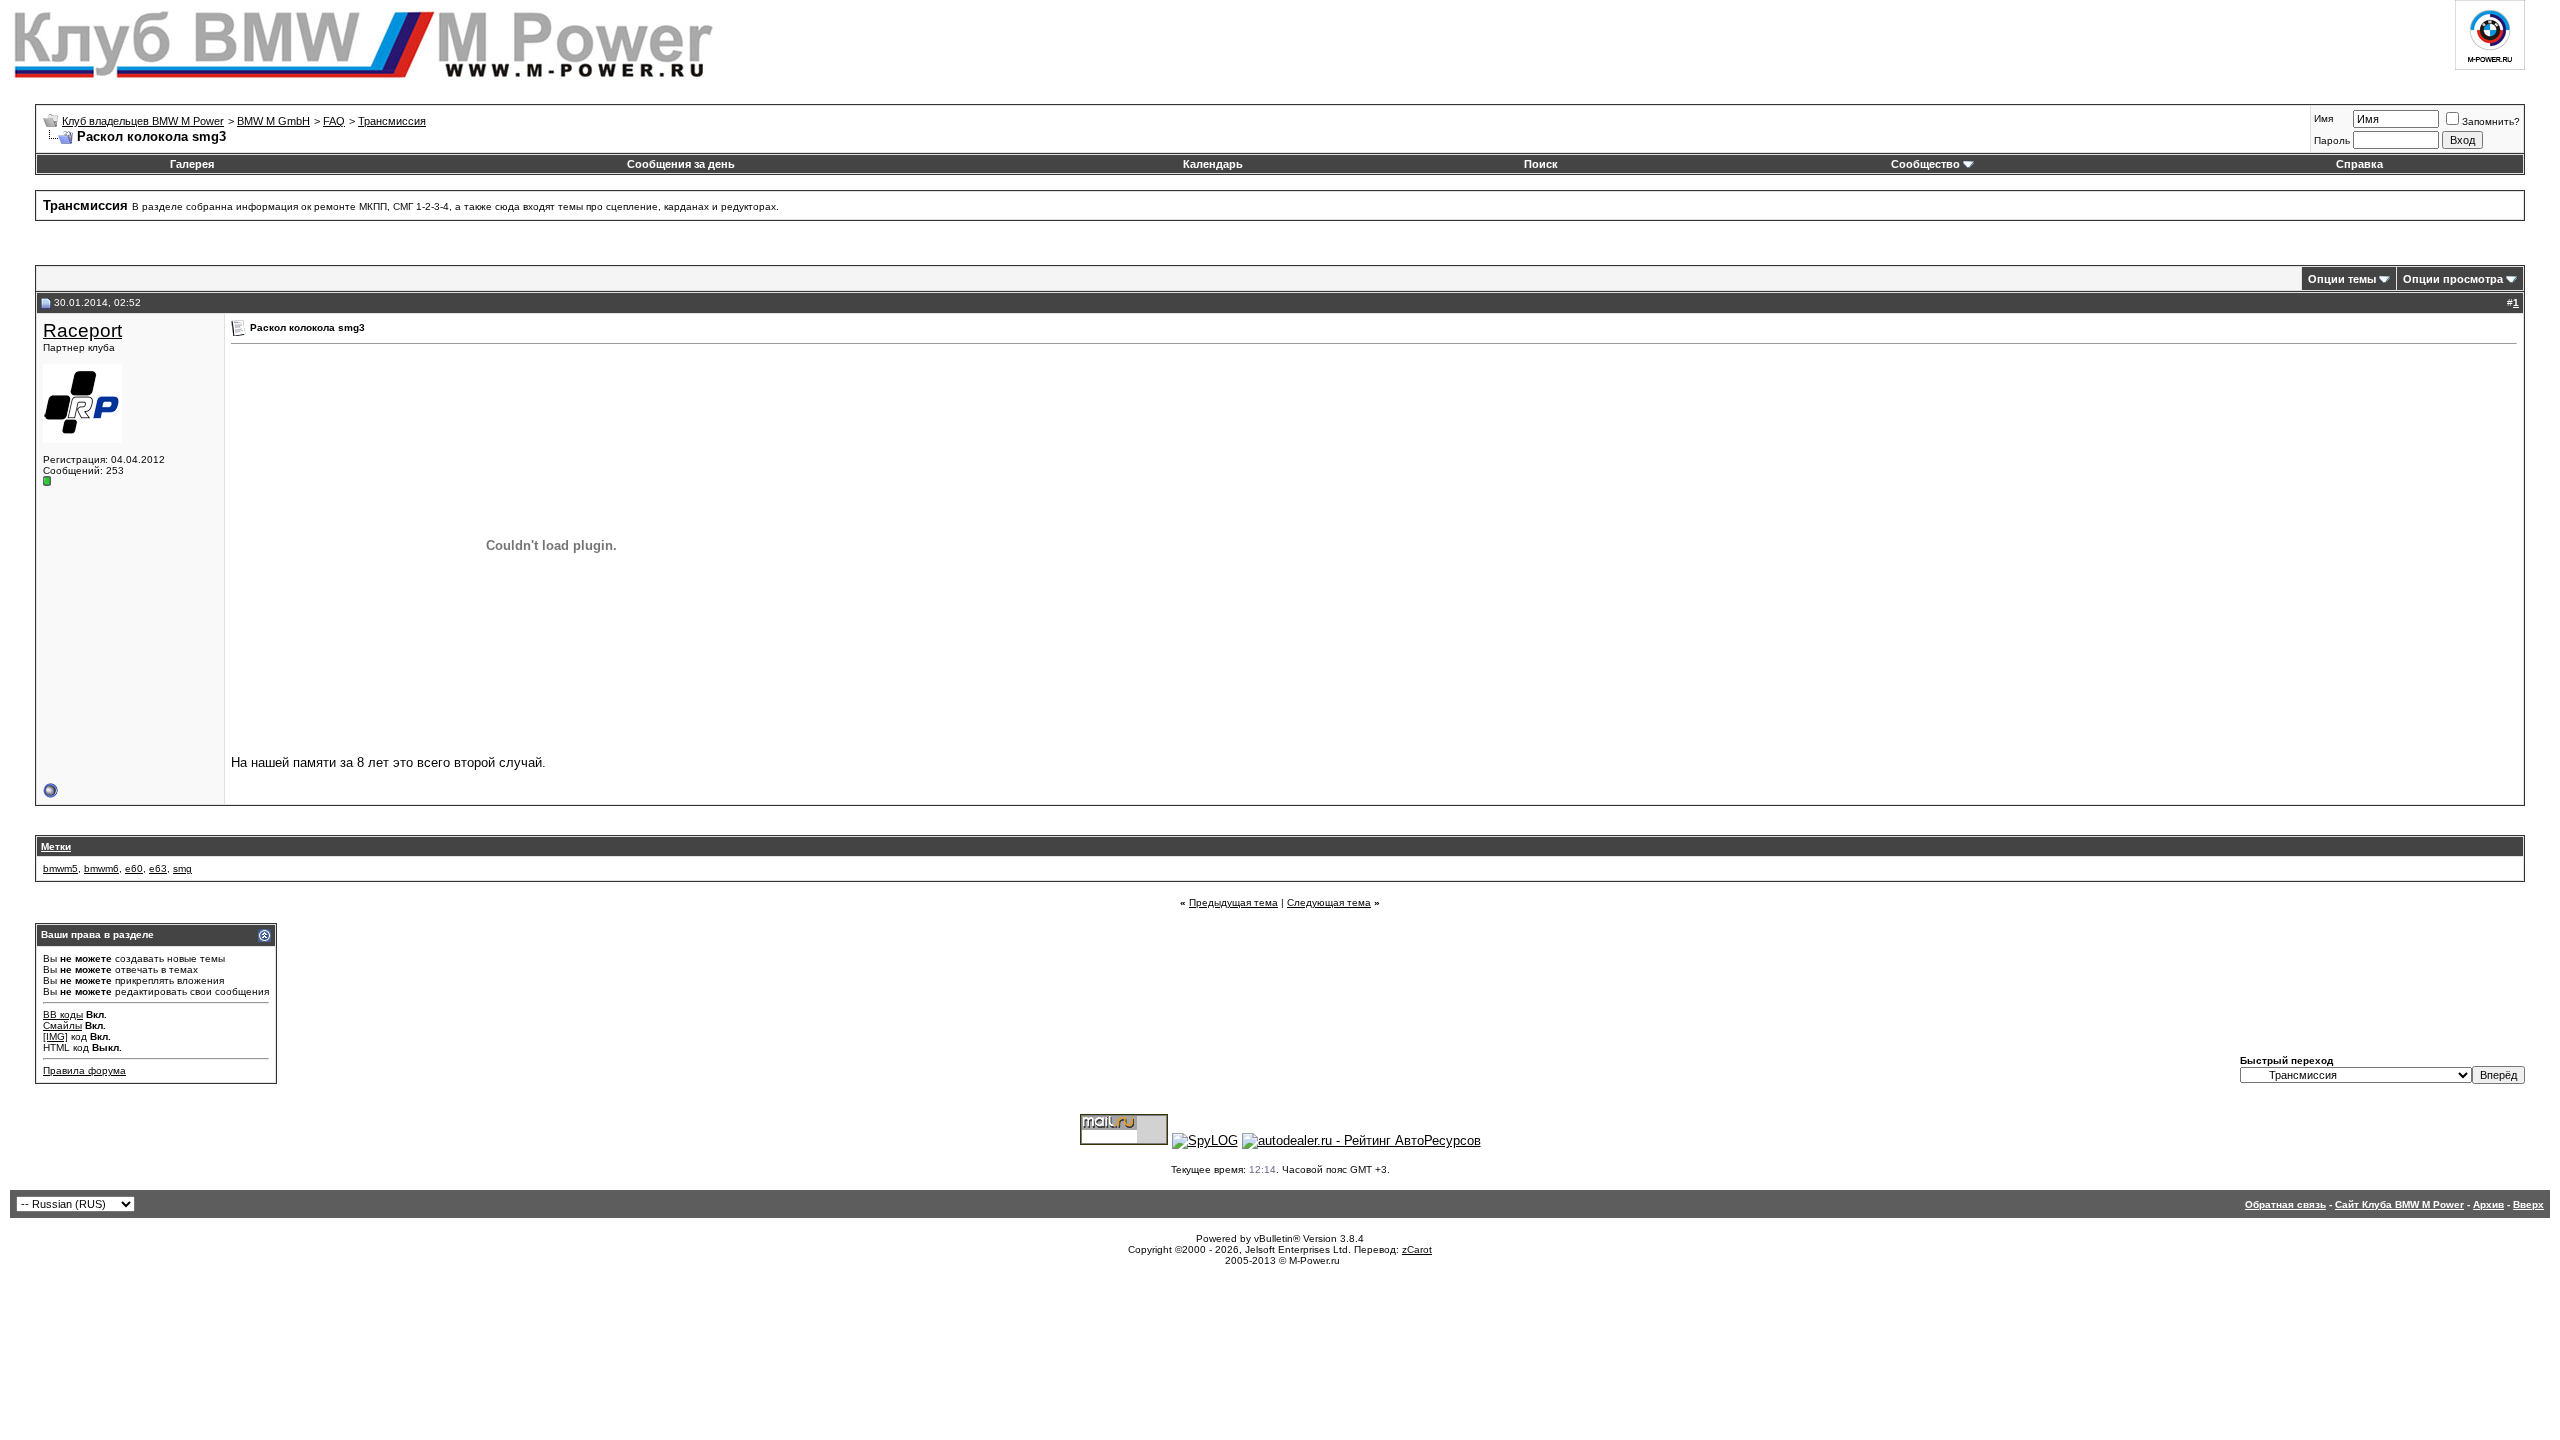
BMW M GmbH (273, 121)
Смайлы (62, 1025)
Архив (2488, 1204)
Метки (56, 846)
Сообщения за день (681, 164)
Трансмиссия (392, 121)
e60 (134, 868)
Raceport (82, 330)
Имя (2323, 118)
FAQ (334, 121)
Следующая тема (1329, 902)
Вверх (2528, 1204)
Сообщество (1925, 164)
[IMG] (55, 1036)
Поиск (1541, 164)
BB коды (63, 1014)
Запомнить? (2491, 121)
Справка (2359, 164)
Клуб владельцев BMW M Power (143, 121)
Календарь (1213, 164)
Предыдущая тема (1233, 902)
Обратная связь (2285, 1204)
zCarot (1417, 1249)
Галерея (192, 164)
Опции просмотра (2453, 279)
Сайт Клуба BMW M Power (2399, 1204)
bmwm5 (60, 868)
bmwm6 (101, 868)
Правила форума (84, 1070)
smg (182, 868)
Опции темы (2342, 279)
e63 (158, 868)
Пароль (2332, 140)
